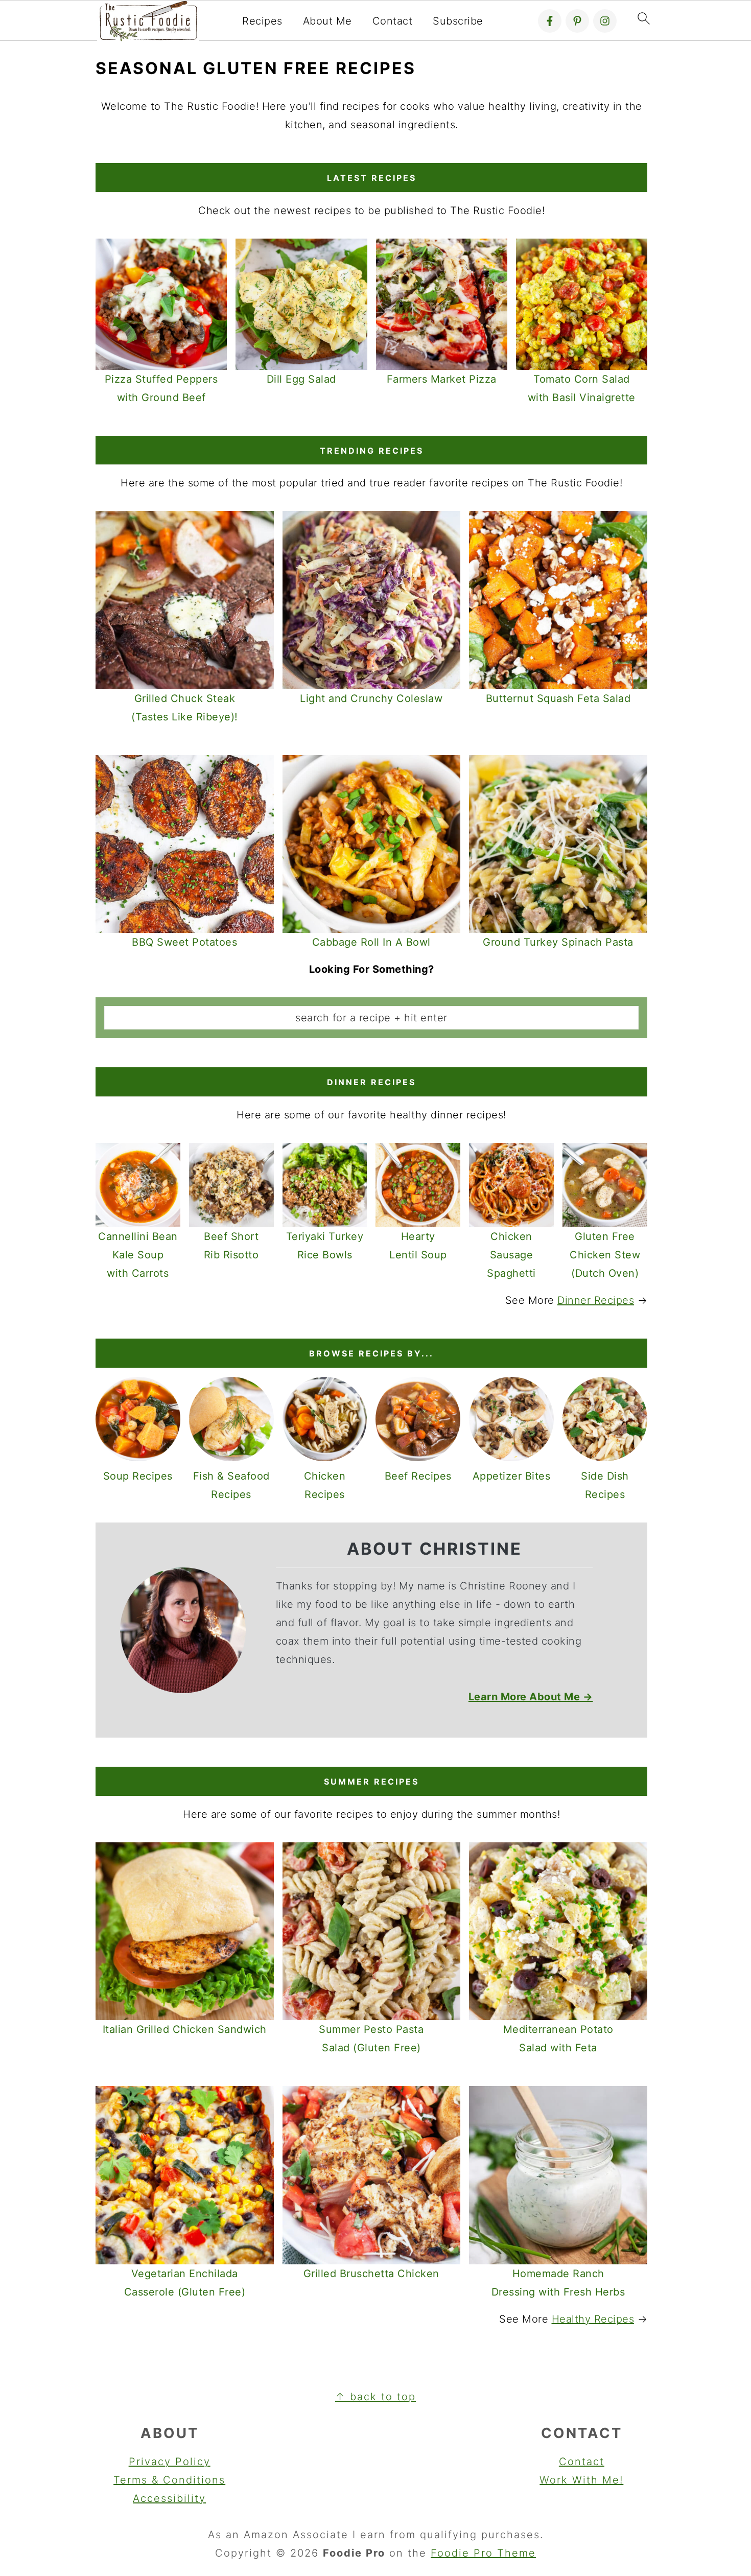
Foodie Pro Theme (483, 2553)
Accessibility (169, 2498)
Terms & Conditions (169, 2480)
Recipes (262, 21)
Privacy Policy (170, 2462)
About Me (327, 21)
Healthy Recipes (593, 2319)
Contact (393, 21)
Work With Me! (581, 2480)
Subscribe (458, 21)
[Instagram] (605, 21)
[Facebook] (550, 21)
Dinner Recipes (596, 1300)
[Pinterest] (577, 21)
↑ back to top (375, 2397)
